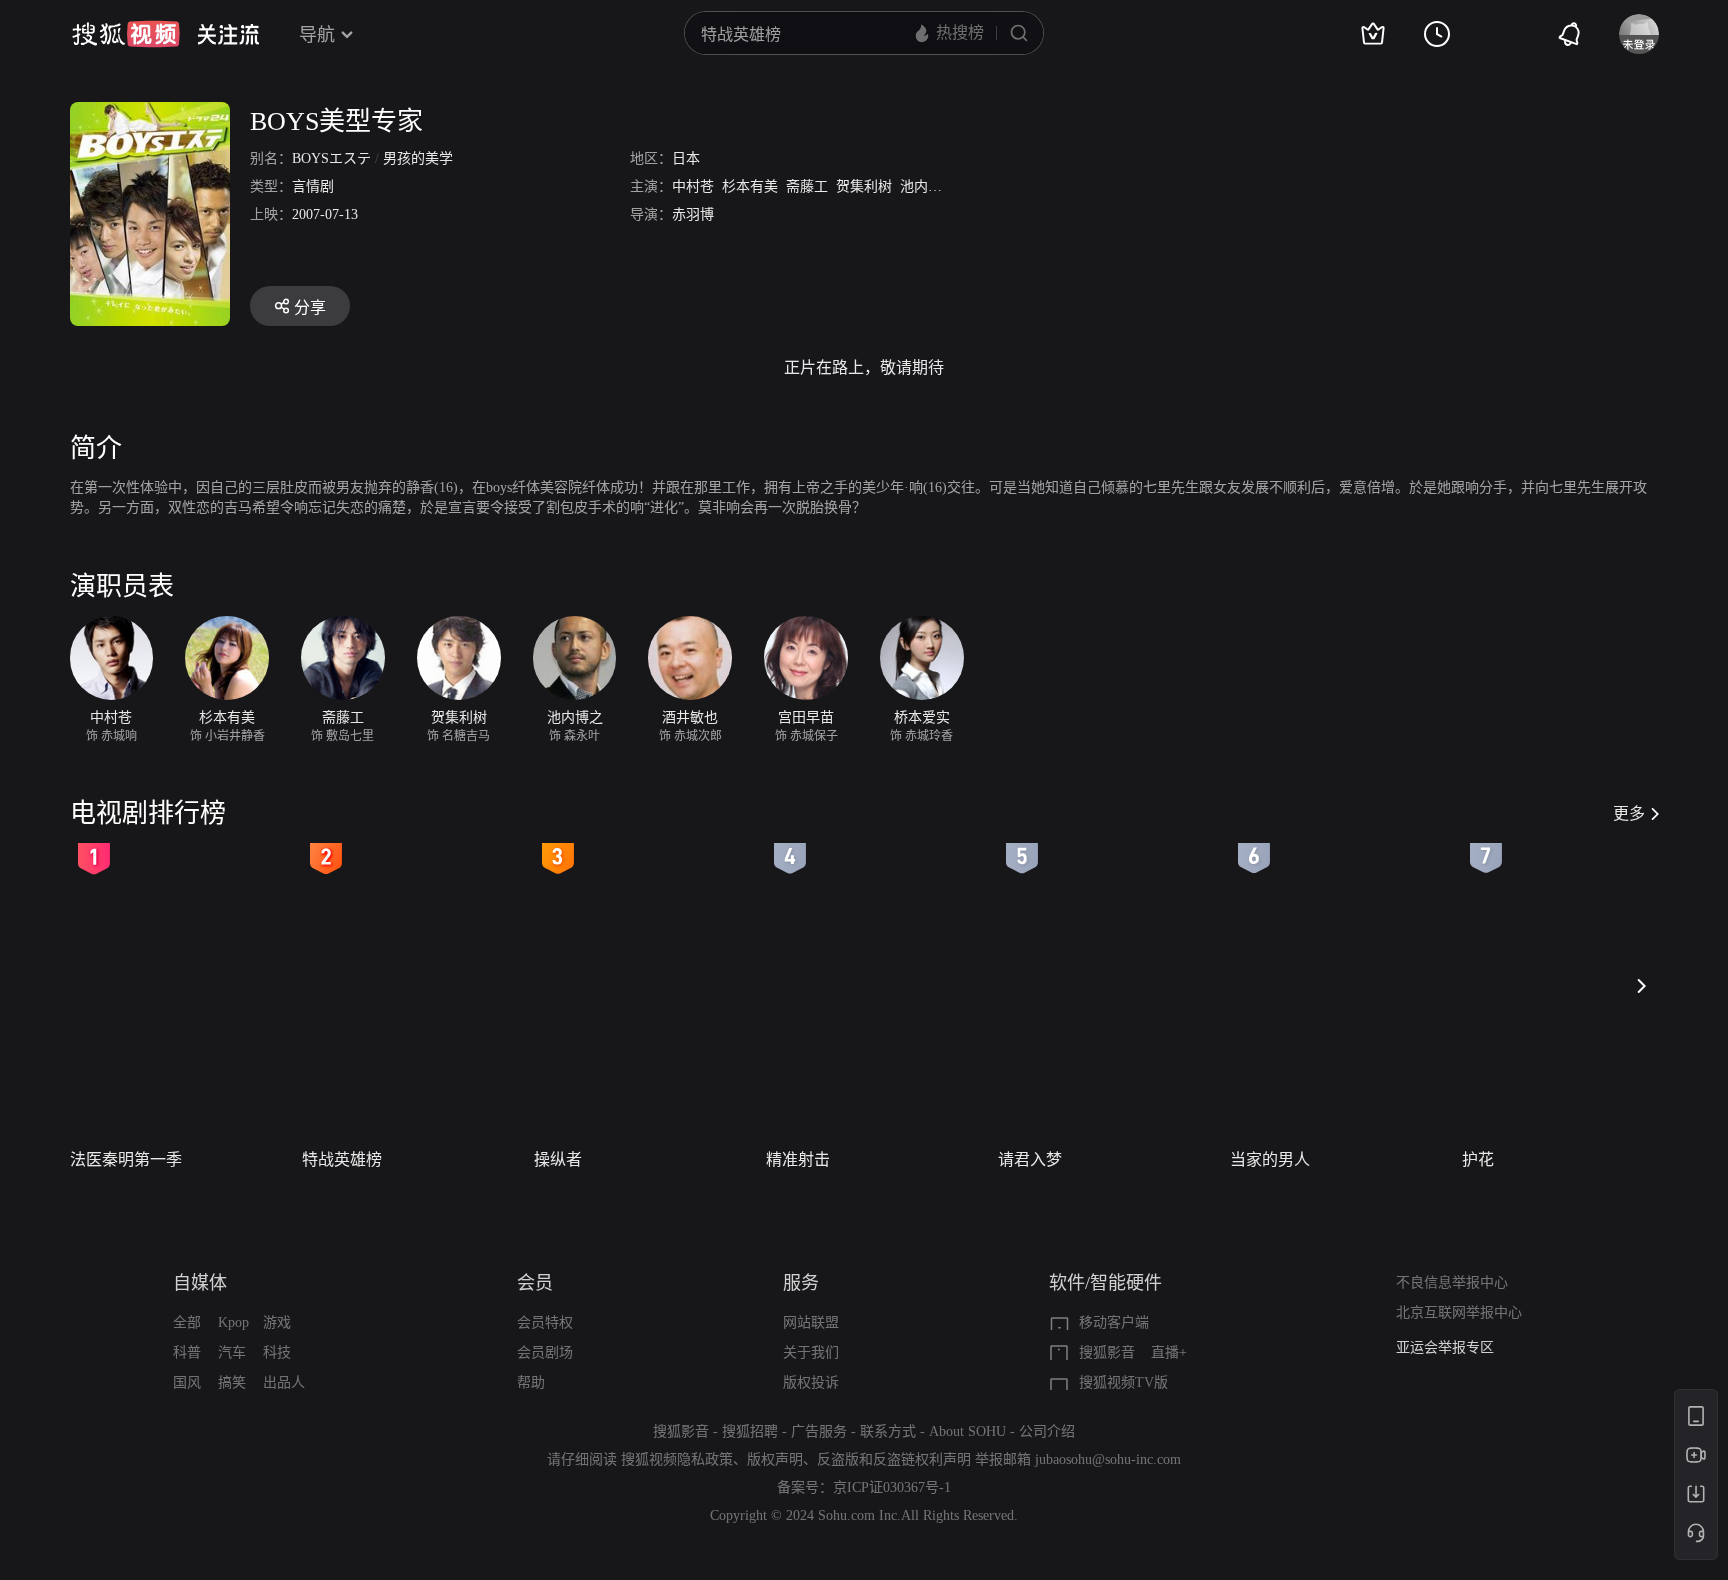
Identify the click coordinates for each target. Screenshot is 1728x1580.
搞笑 (232, 1382)
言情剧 (313, 186)
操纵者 (558, 1159)
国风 (187, 1382)
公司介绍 (1047, 1431)
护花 (1478, 1159)
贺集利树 (864, 186)
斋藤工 (807, 186)
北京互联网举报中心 (1459, 1312)
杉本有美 (750, 186)
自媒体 (200, 1283)
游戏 (277, 1322)
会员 (535, 1283)
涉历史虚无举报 (1445, 1349)
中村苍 (693, 186)
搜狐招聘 (750, 1431)
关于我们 (811, 1352)
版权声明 (775, 1459)
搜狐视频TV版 (1123, 1382)
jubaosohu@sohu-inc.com (1108, 1459)
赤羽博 (693, 214)
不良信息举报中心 (1452, 1282)
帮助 (531, 1382)
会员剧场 (545, 1352)
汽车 (232, 1352)
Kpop (233, 1322)
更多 (1629, 813)
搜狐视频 (126, 34)
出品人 (284, 1382)
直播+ (1169, 1352)
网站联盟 (811, 1322)
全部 (187, 1322)
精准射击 (798, 1159)
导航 (317, 35)
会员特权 (545, 1322)
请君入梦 (1030, 1159)
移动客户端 (1114, 1322)
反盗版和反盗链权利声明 (894, 1459)
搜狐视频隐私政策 (677, 1459)
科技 (277, 1352)
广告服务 (819, 1431)
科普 (187, 1352)
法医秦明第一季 (126, 1159)
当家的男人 (1270, 1159)
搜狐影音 (1107, 1352)
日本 (686, 158)
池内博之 (928, 186)
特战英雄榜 (342, 1159)
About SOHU (967, 1431)
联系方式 (888, 1431)
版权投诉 (811, 1382)
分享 (310, 307)
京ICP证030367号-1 (892, 1487)
